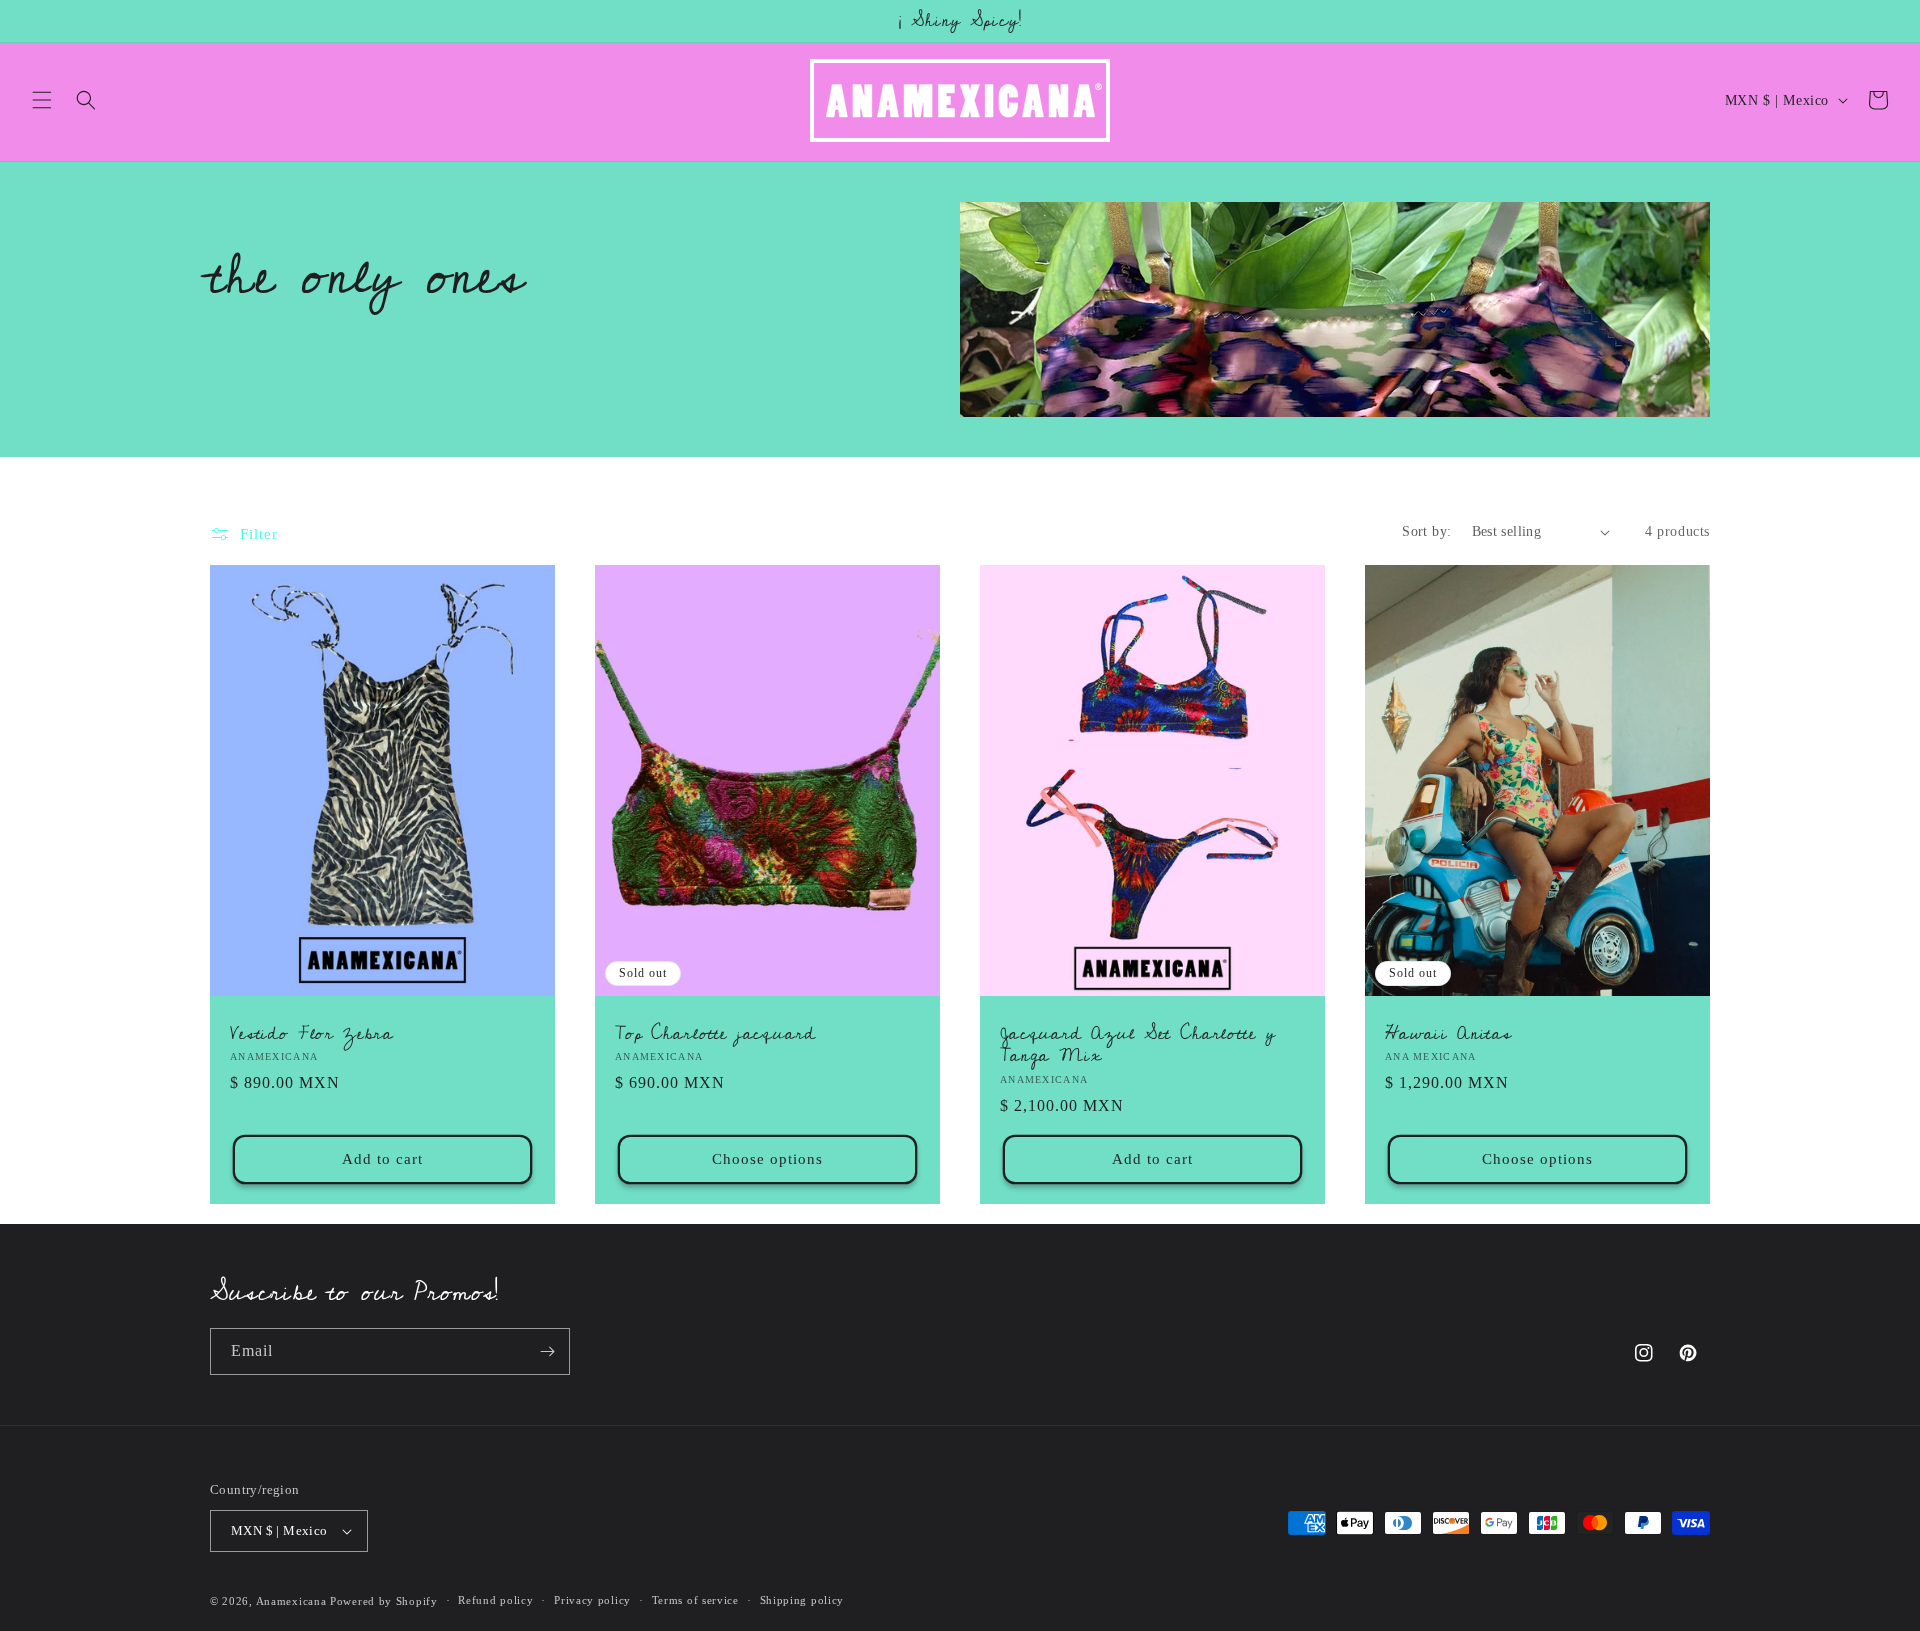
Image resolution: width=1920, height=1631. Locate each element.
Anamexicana (291, 1601)
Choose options (767, 1159)
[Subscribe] (547, 1351)
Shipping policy (802, 1600)
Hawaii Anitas (1448, 1034)
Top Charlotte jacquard (715, 1034)
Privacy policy (592, 1600)
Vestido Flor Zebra (312, 1034)
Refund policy (495, 1600)
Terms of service (695, 1600)
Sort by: (1426, 531)
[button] (42, 100)
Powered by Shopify (384, 1601)
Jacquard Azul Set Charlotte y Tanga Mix (1137, 1045)
